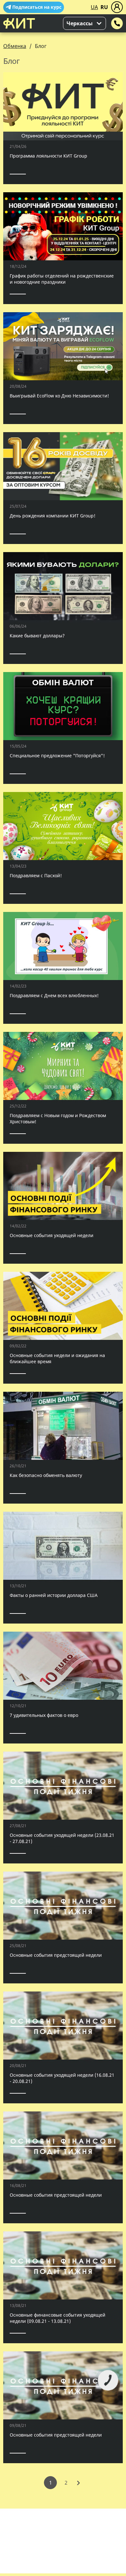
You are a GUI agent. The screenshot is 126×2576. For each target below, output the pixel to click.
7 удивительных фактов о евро (44, 1715)
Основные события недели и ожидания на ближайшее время (57, 1358)
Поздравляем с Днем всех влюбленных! (54, 995)
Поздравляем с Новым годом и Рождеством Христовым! (58, 1118)
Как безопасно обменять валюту (46, 1475)
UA (94, 7)
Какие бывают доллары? (37, 636)
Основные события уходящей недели (52, 1235)
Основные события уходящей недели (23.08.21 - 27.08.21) (62, 1838)
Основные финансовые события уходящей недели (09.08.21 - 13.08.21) (58, 2318)
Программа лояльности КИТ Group (48, 156)
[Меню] (117, 7)
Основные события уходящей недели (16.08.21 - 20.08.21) (62, 2078)
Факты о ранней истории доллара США (54, 1595)
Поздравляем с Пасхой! (36, 875)
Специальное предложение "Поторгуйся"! (57, 756)
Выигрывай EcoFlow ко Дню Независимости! (59, 396)
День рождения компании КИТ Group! (52, 516)
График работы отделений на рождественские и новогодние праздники (62, 279)
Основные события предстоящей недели (56, 1955)
